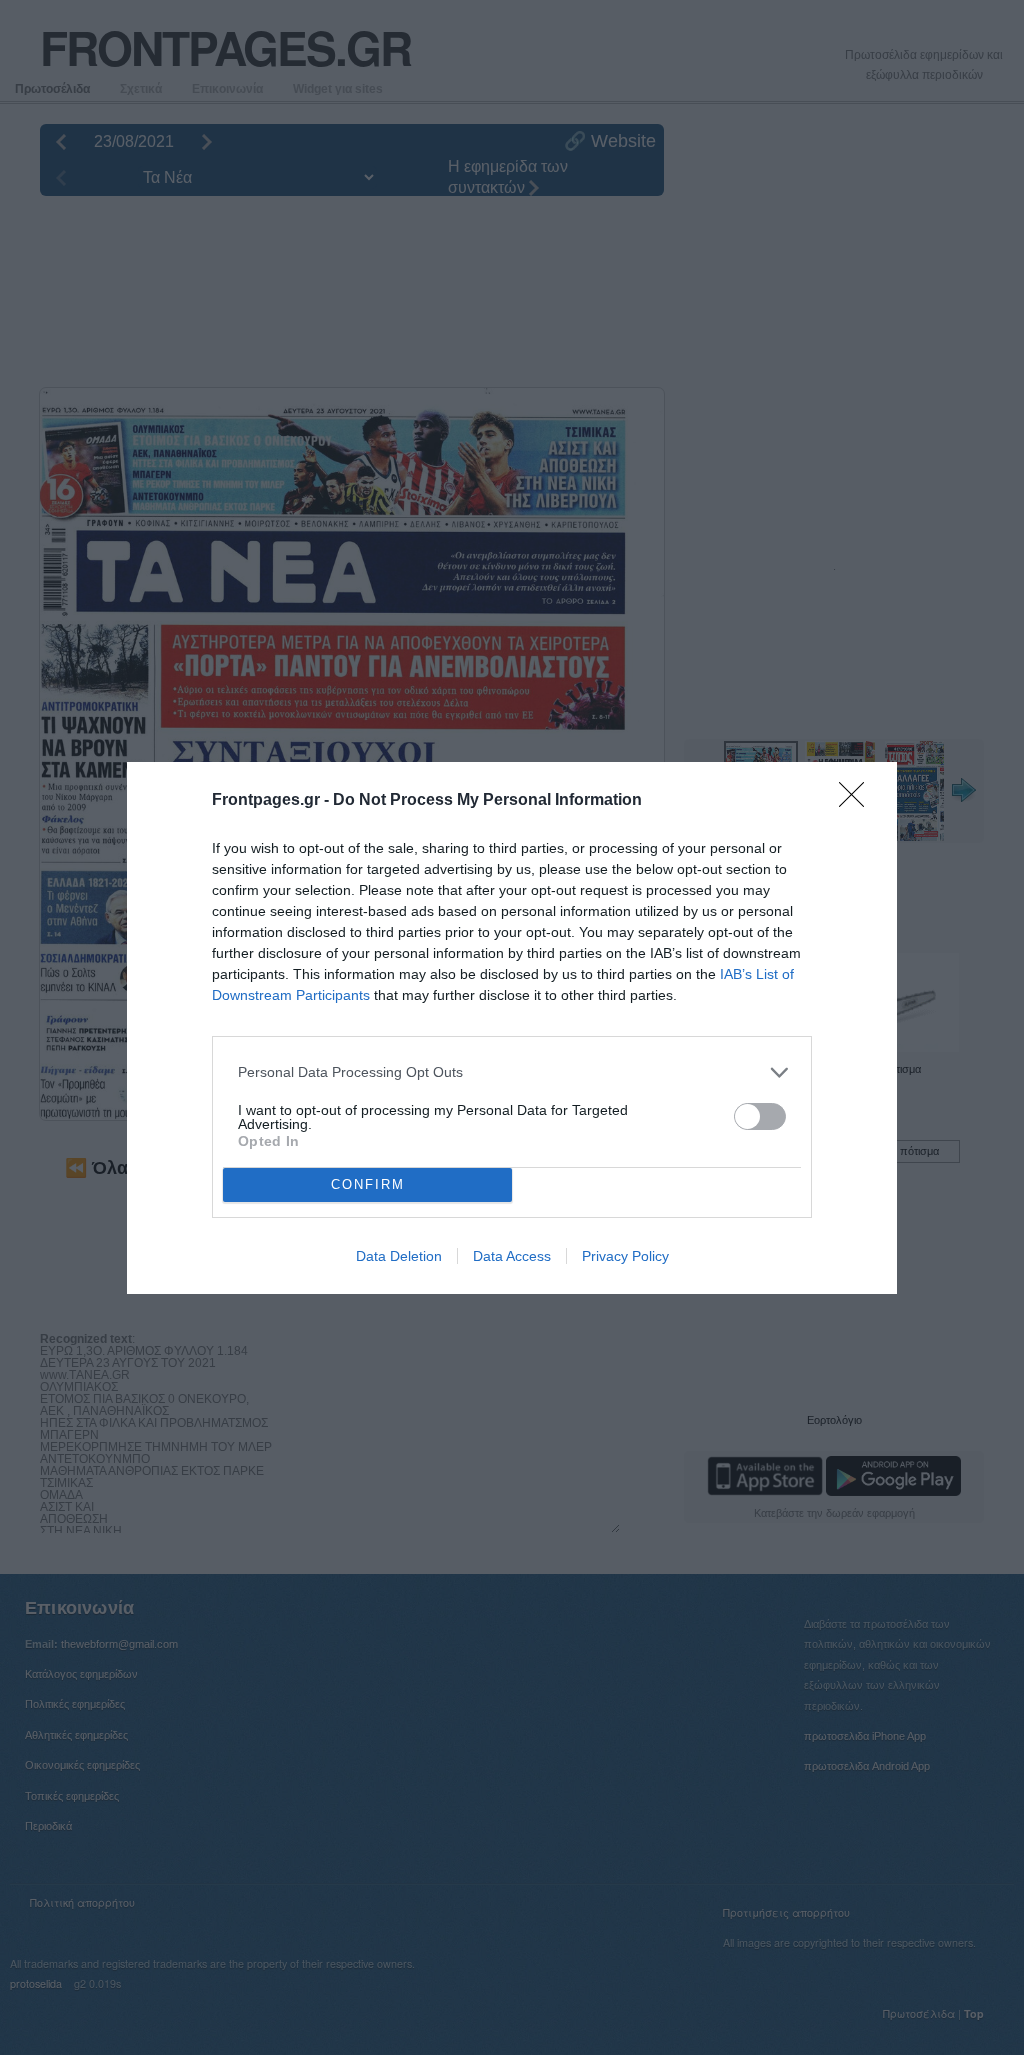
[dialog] (512, 1028)
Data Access (512, 1256)
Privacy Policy (625, 1256)
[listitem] (512, 1072)
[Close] (858, 801)
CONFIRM (368, 1184)
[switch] (760, 1116)
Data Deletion (399, 1256)
